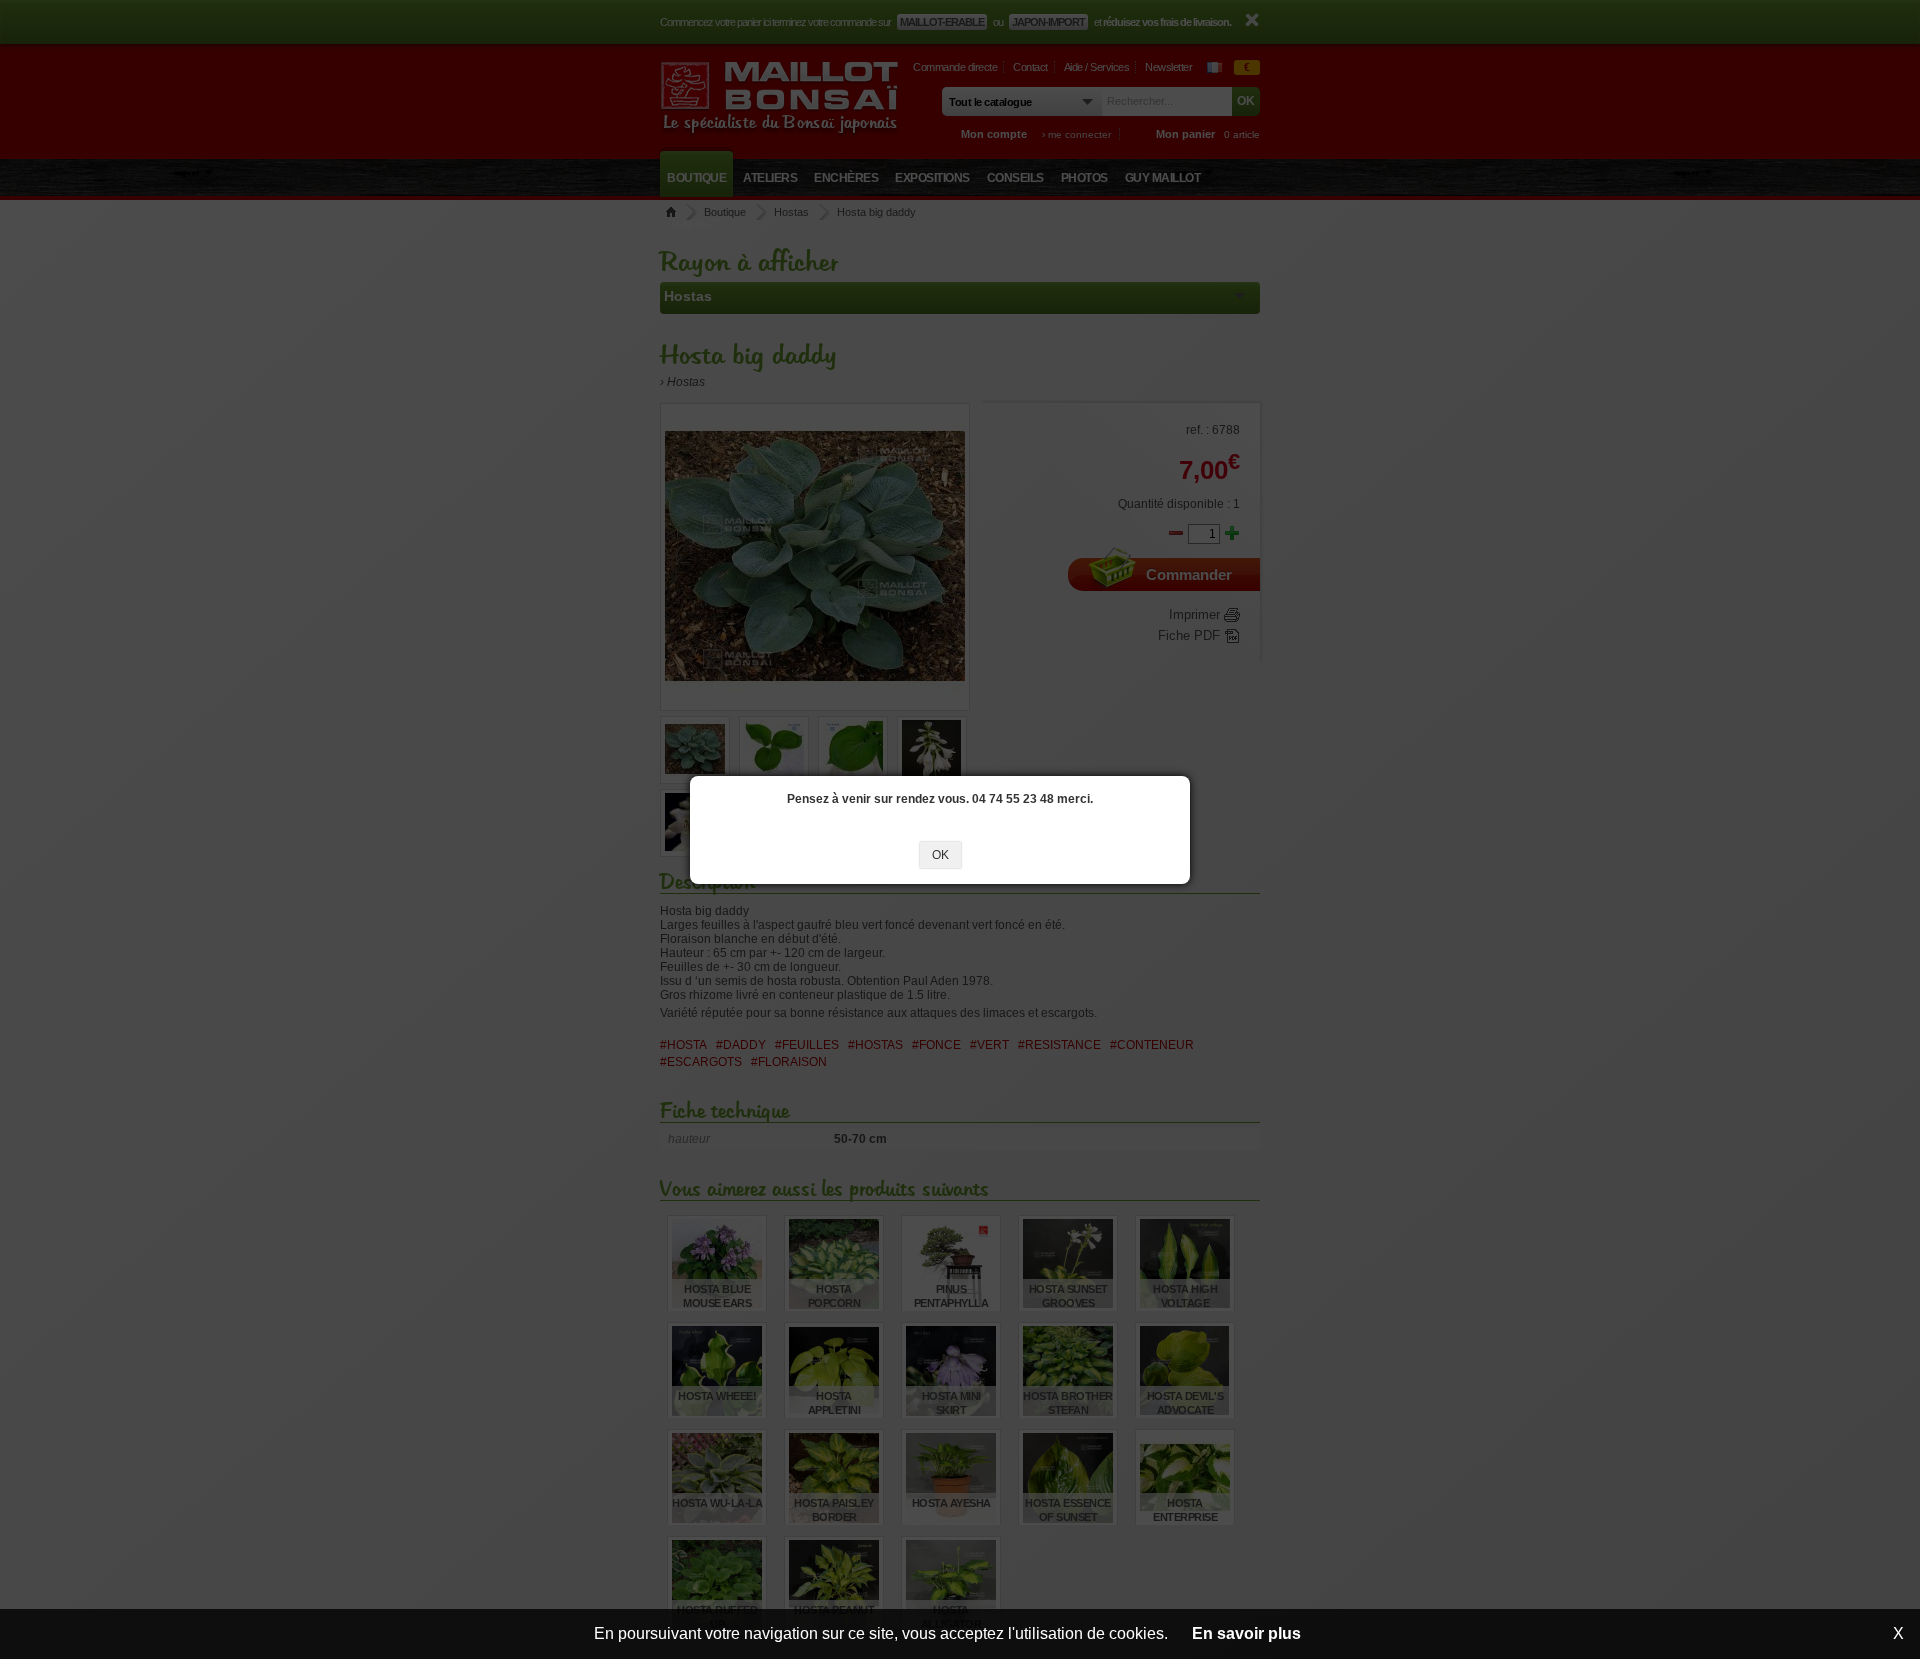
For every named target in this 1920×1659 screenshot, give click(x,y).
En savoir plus (1246, 1633)
